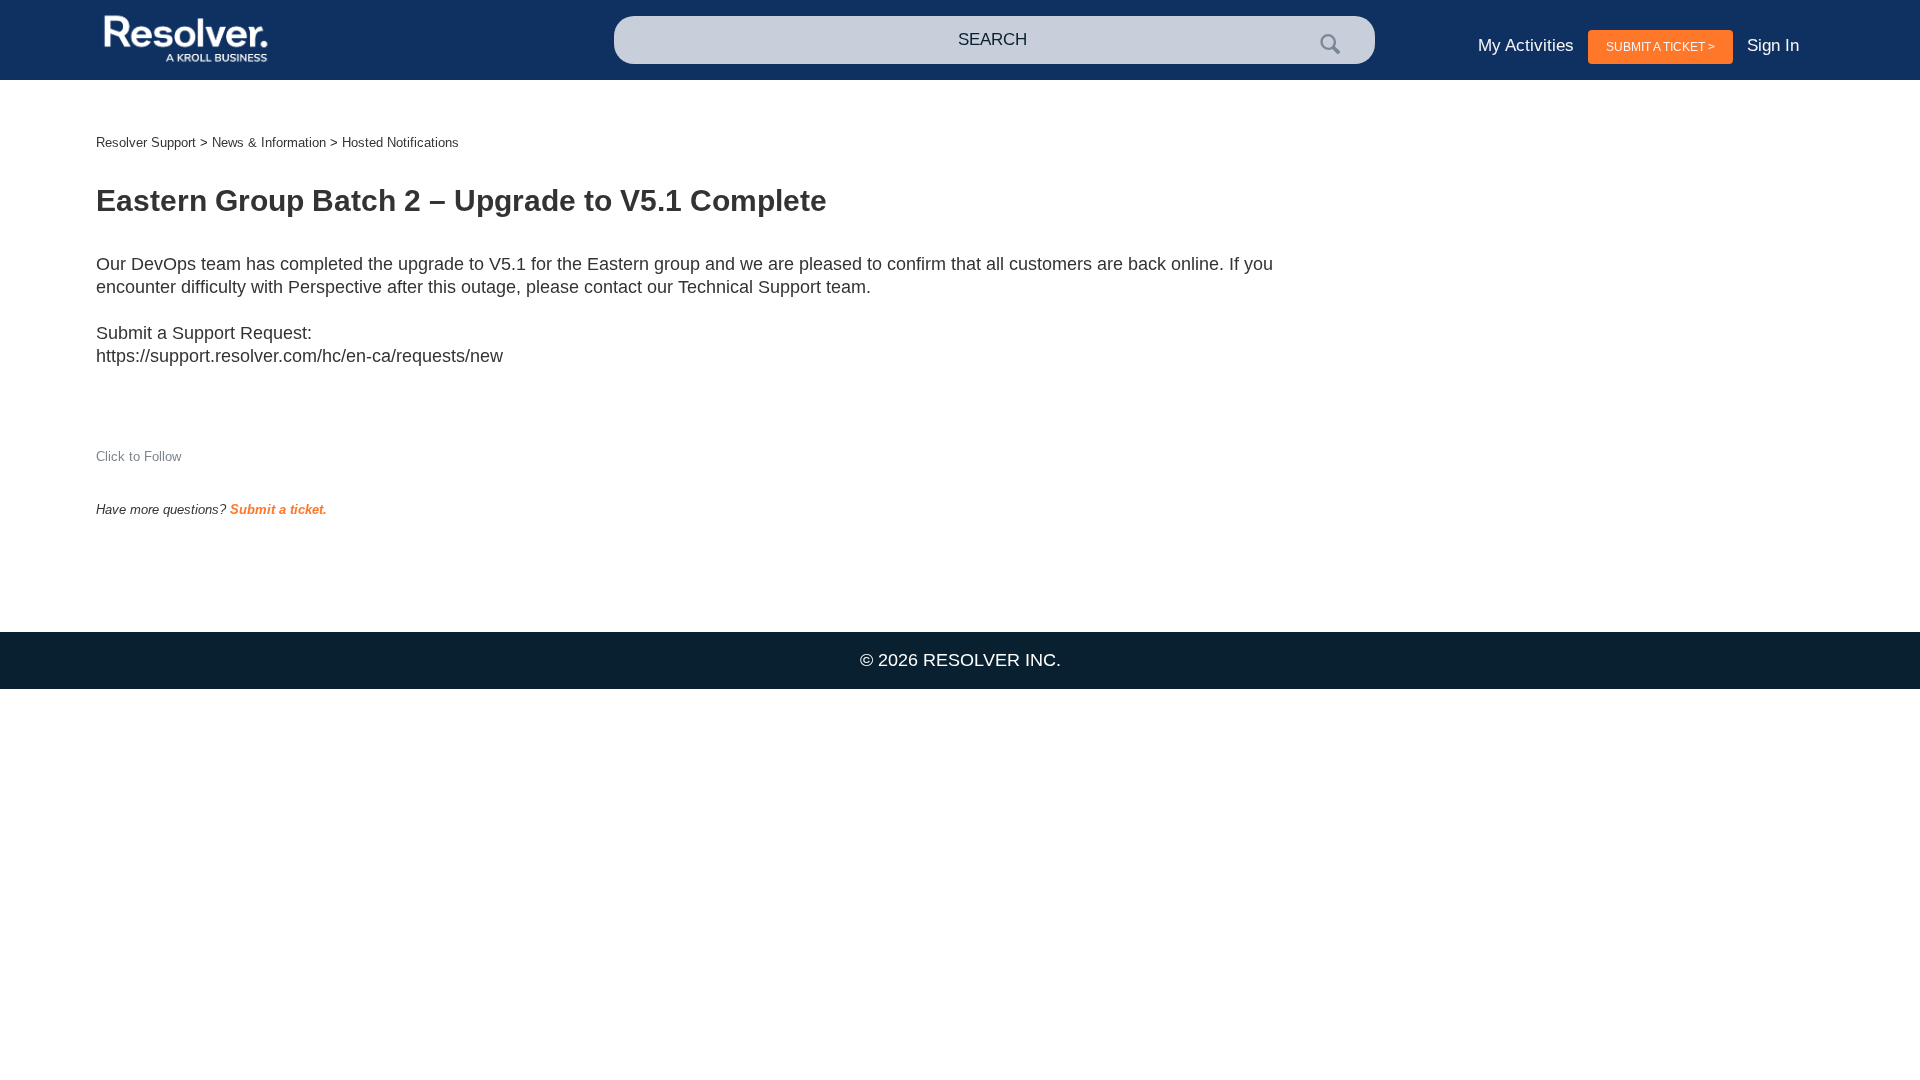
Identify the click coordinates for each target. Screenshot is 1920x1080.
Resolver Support (146, 142)
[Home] (269, 40)
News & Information (269, 142)
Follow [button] (162, 456)
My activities (1526, 45)
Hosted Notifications (400, 142)
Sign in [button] (1773, 45)
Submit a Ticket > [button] (1660, 47)
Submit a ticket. (278, 509)
